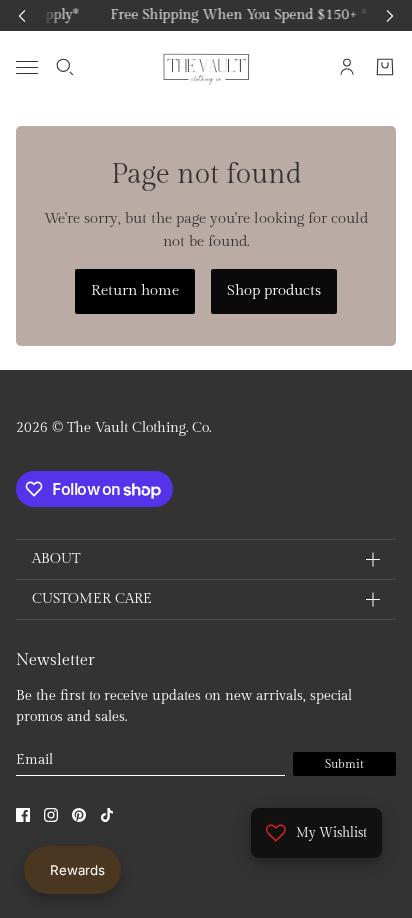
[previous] (22, 15)
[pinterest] (79, 815)
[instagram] (51, 815)
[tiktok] (107, 815)
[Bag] (385, 67)
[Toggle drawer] (27, 66)
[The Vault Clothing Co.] (206, 67)
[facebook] (23, 815)
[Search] (65, 67)
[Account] (347, 67)
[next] (390, 15)
